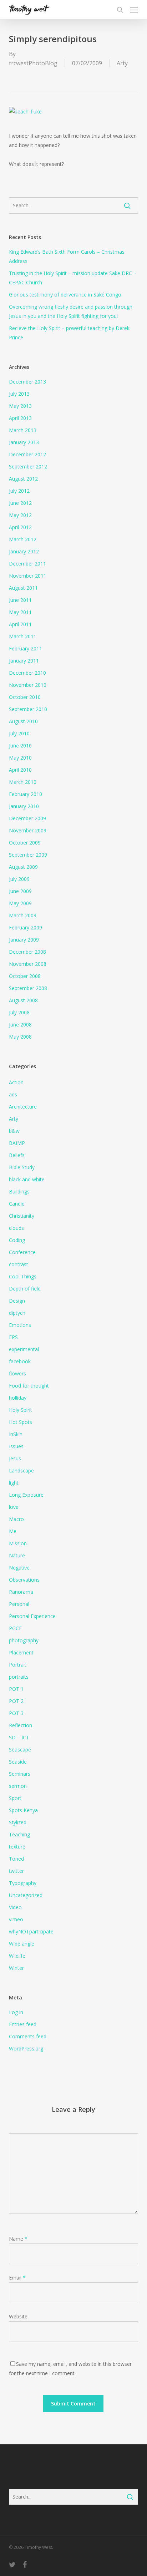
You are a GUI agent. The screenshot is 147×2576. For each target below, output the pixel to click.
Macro (16, 1519)
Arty (122, 63)
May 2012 (20, 515)
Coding (17, 1240)
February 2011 (26, 648)
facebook (20, 1361)
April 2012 (20, 527)
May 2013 (20, 406)
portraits (19, 1677)
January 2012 (24, 551)
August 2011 (23, 588)
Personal (19, 1604)
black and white (27, 1179)
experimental (24, 1349)
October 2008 (25, 976)
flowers (17, 1373)
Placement (21, 1652)
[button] (134, 10)
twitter (16, 1871)
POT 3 (16, 1713)
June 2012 (20, 503)
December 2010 (27, 673)
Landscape (21, 1470)
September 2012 (28, 466)
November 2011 (28, 576)
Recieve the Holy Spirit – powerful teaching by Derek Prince (69, 333)
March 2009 (23, 915)
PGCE (15, 1628)
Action (16, 1082)
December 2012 (27, 454)
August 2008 (23, 1000)
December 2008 (27, 952)
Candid (17, 1204)
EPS (13, 1337)
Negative (19, 1568)
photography (24, 1640)
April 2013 (20, 418)
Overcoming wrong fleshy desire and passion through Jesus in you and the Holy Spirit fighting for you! (71, 311)
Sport (15, 1798)
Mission (18, 1543)
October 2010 (25, 697)
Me (13, 1531)
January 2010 (24, 806)
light (14, 1483)
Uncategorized (26, 1895)
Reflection (21, 1725)
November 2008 (28, 964)
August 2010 (23, 721)
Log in (16, 2012)
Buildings (19, 1191)
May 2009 (20, 903)
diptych (17, 1313)
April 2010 (20, 770)
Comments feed (28, 2036)
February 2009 (26, 927)
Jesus (15, 1458)
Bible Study (22, 1167)
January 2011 (24, 661)
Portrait (18, 1665)
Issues (16, 1446)
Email (17, 2278)
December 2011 (27, 564)
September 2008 (28, 988)
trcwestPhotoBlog (33, 63)
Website (18, 2316)
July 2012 (19, 491)
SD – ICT (19, 1737)
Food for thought (29, 1386)
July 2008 (19, 1012)
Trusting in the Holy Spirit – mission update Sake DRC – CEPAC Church (73, 278)
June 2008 (20, 1025)
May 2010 (20, 758)
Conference (22, 1252)
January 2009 (24, 940)
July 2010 (19, 733)
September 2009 (28, 855)
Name (18, 2239)
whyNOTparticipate (31, 1931)
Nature (17, 1555)
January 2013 (24, 442)
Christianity (22, 1216)
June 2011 (20, 600)
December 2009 (27, 818)
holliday (18, 1398)
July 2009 (19, 879)
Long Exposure (26, 1495)
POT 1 (16, 1689)
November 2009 (28, 830)
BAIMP (17, 1143)
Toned (16, 1859)
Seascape (20, 1750)
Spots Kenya (23, 1810)
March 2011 (23, 636)
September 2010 (28, 709)
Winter (16, 1968)
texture (17, 1847)
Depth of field (25, 1289)
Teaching (19, 1834)
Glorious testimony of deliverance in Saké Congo (65, 295)
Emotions (20, 1325)
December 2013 (27, 382)
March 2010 (23, 782)
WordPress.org (26, 2048)
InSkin (16, 1434)
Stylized (18, 1822)
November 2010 (28, 685)
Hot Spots (21, 1422)
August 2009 (23, 867)
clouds (16, 1228)
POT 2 (16, 1701)
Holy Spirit (21, 1410)
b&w (14, 1131)
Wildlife (17, 1956)
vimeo (16, 1919)
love (14, 1507)
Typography (23, 1883)
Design (17, 1301)
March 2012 (23, 539)
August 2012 (23, 479)
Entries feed (23, 2024)
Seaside (18, 1762)
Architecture (23, 1107)
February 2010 (26, 794)
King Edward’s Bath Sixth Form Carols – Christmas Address (67, 256)
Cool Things (23, 1276)
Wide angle (22, 1944)
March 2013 (23, 430)
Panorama (21, 1592)
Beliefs (17, 1155)
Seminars (20, 1774)
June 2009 (20, 891)
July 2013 (19, 394)
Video (15, 1907)
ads (13, 1094)
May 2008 (20, 1037)
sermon (18, 1786)
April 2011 (20, 624)
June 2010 (20, 746)
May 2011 (20, 612)
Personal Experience (32, 1616)
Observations (24, 1580)
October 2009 (25, 843)
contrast (19, 1264)
